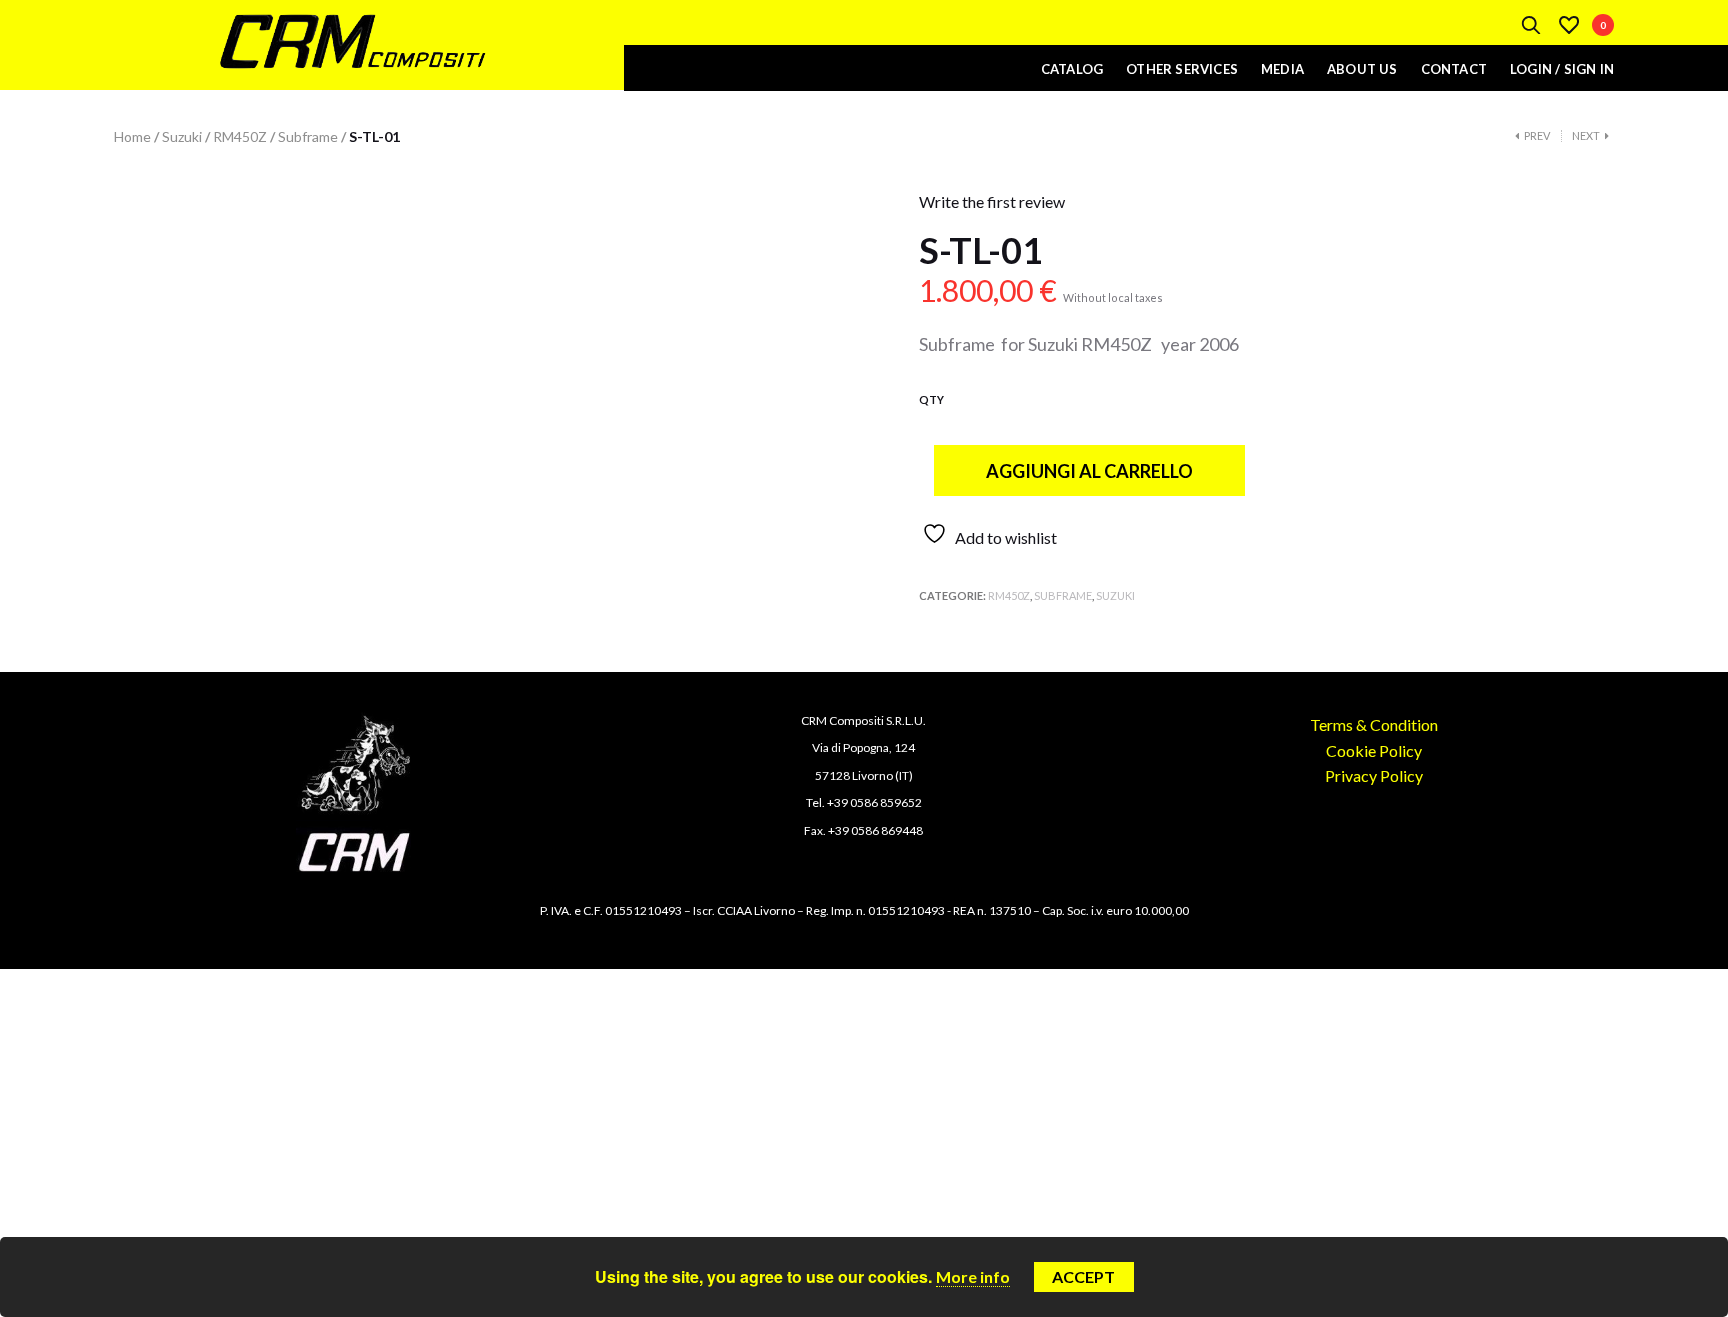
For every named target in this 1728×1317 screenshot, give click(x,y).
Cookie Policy (1374, 750)
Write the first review (992, 201)
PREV (1537, 136)
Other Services (1182, 69)
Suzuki (182, 136)
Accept (1083, 1276)
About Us (1362, 69)
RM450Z (240, 136)
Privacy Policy (1374, 775)
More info (973, 1276)
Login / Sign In (1562, 69)
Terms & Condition (1374, 724)
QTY (931, 399)
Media (1282, 69)
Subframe (308, 136)
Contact (1454, 69)
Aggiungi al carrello (1089, 471)
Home (132, 136)
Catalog (1072, 69)
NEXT (1586, 136)
